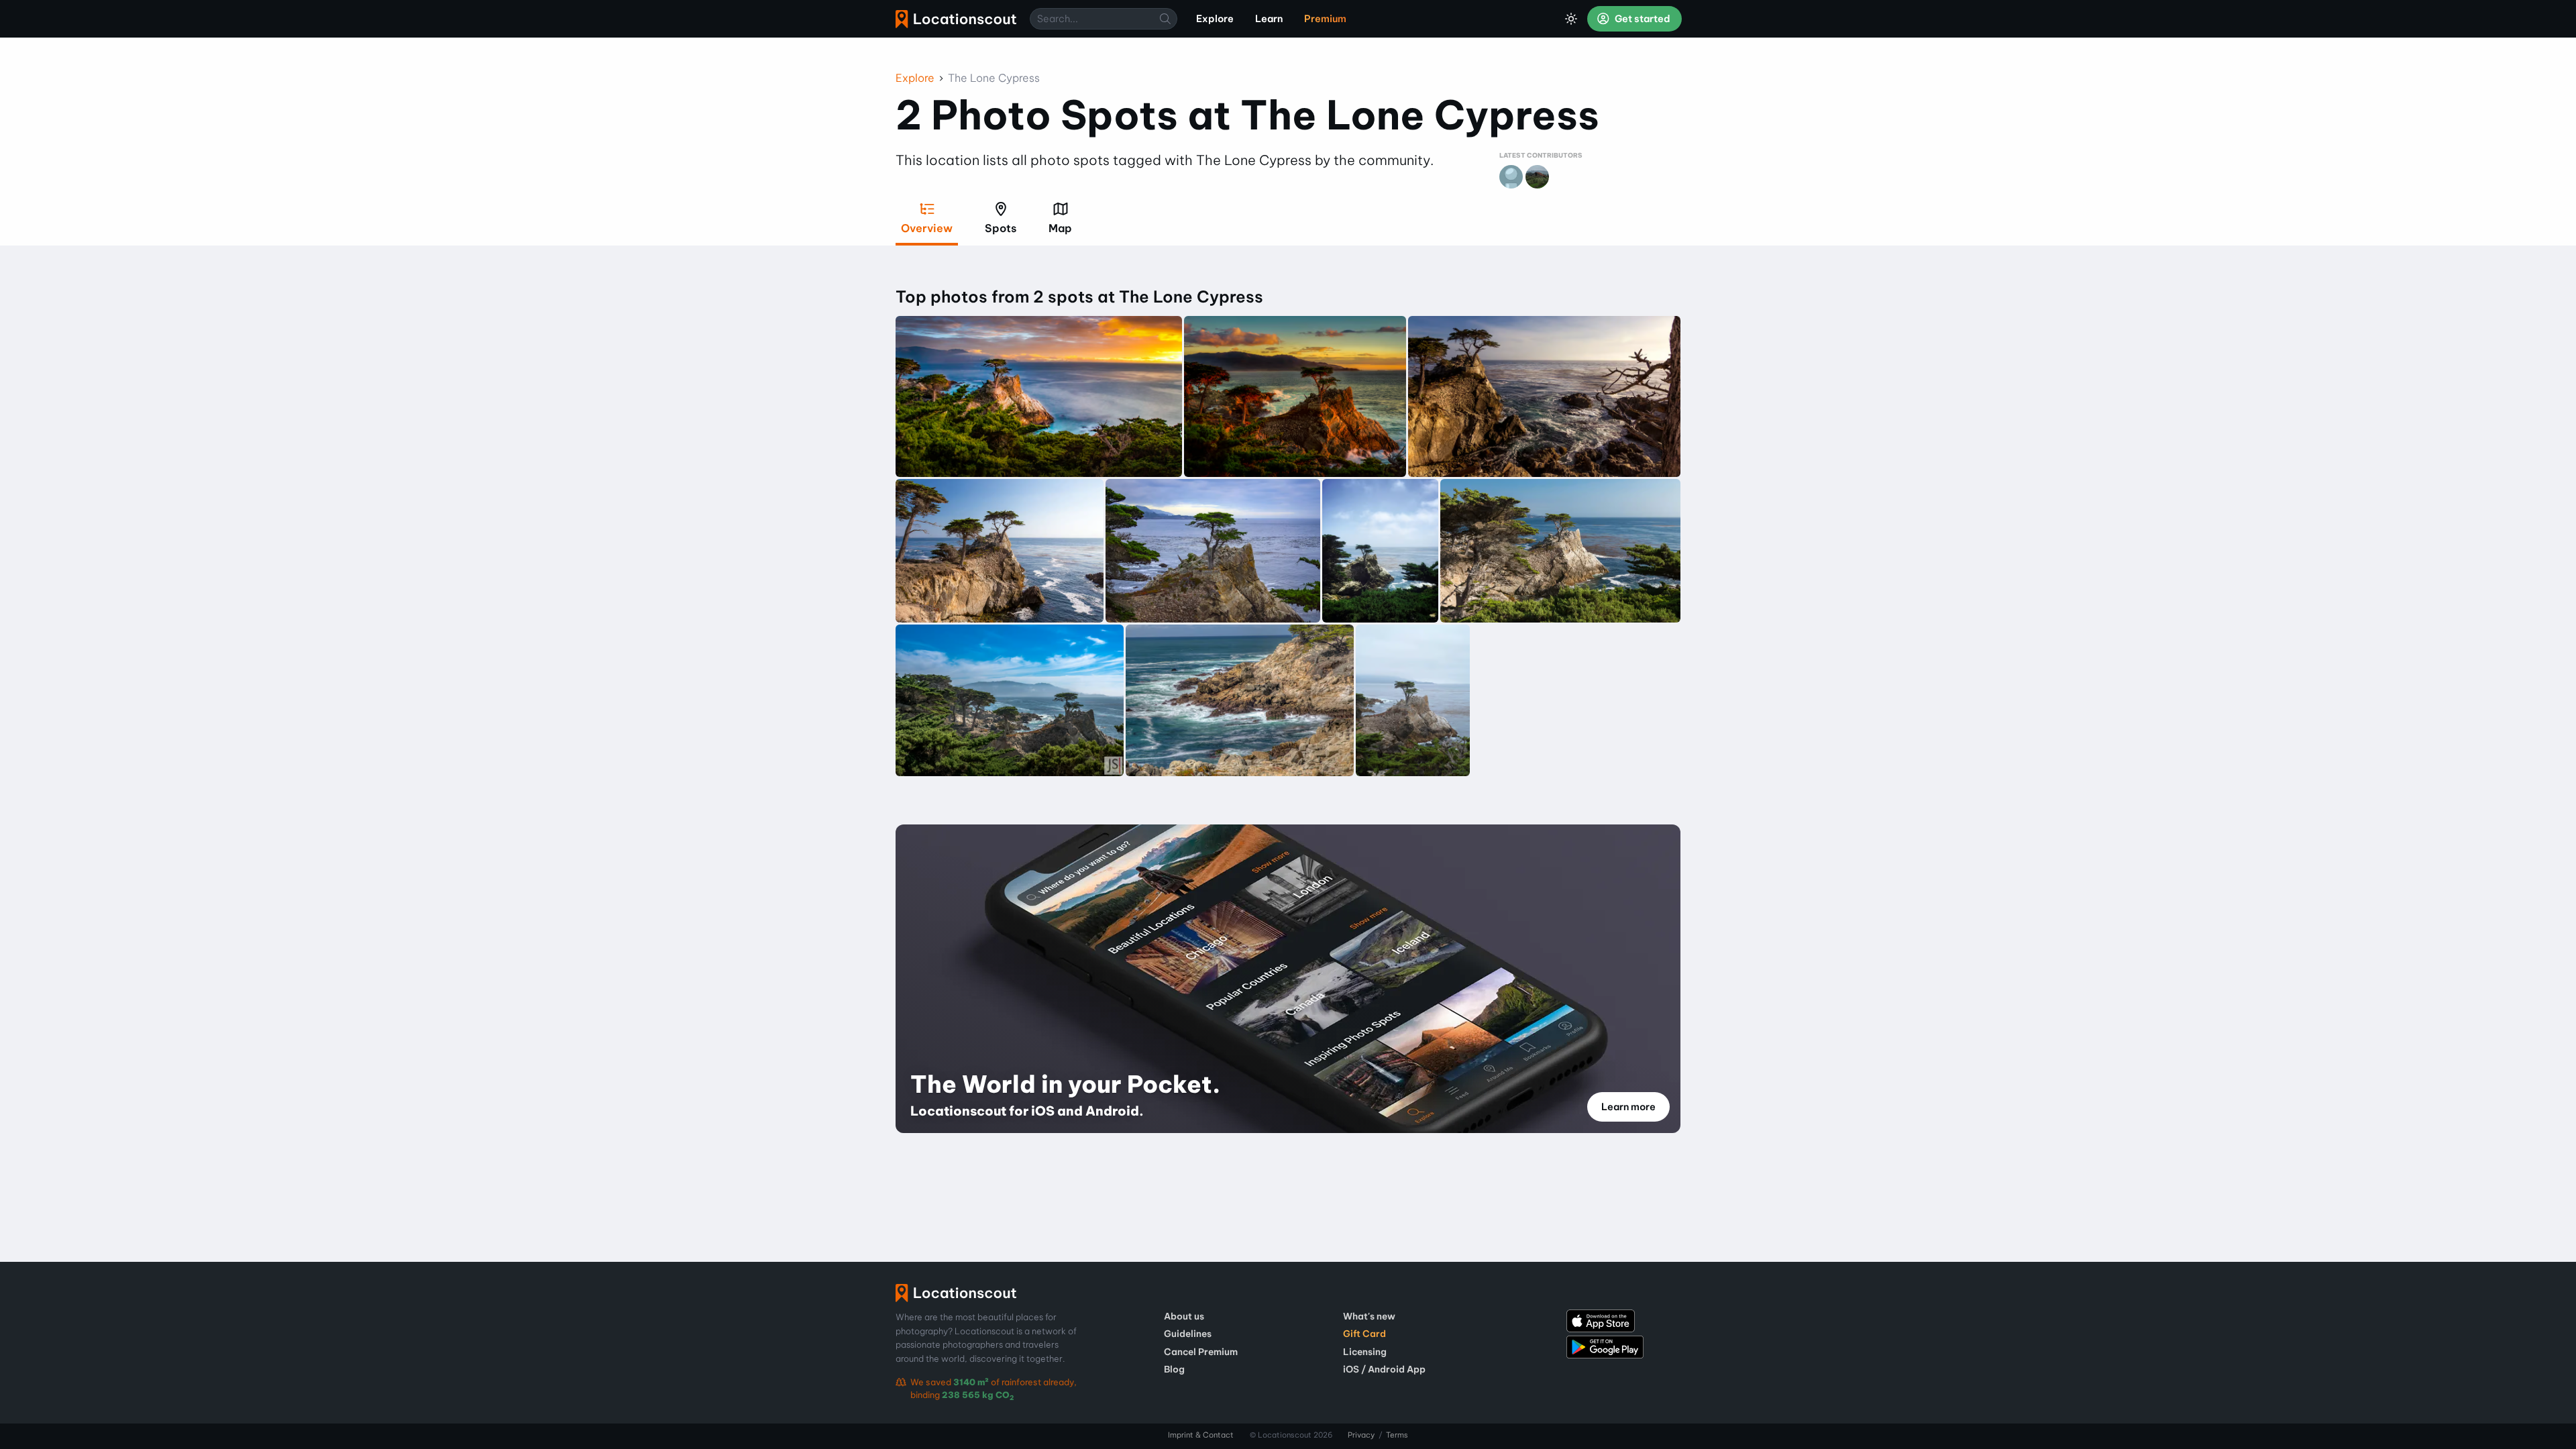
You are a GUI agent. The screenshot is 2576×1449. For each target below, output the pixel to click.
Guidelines (1188, 1334)
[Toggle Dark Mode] (1571, 19)
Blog (1174, 1369)
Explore (915, 78)
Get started (1642, 19)
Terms (1397, 1435)
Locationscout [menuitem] (956, 19)
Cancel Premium (1201, 1352)
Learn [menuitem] (1269, 19)
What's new (1369, 1316)
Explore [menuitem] (1215, 19)
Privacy (1361, 1435)
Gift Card (1364, 1334)
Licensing (1365, 1352)
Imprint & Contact (1201, 1435)
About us (1184, 1316)
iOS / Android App (1384, 1369)
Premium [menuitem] (1325, 19)
